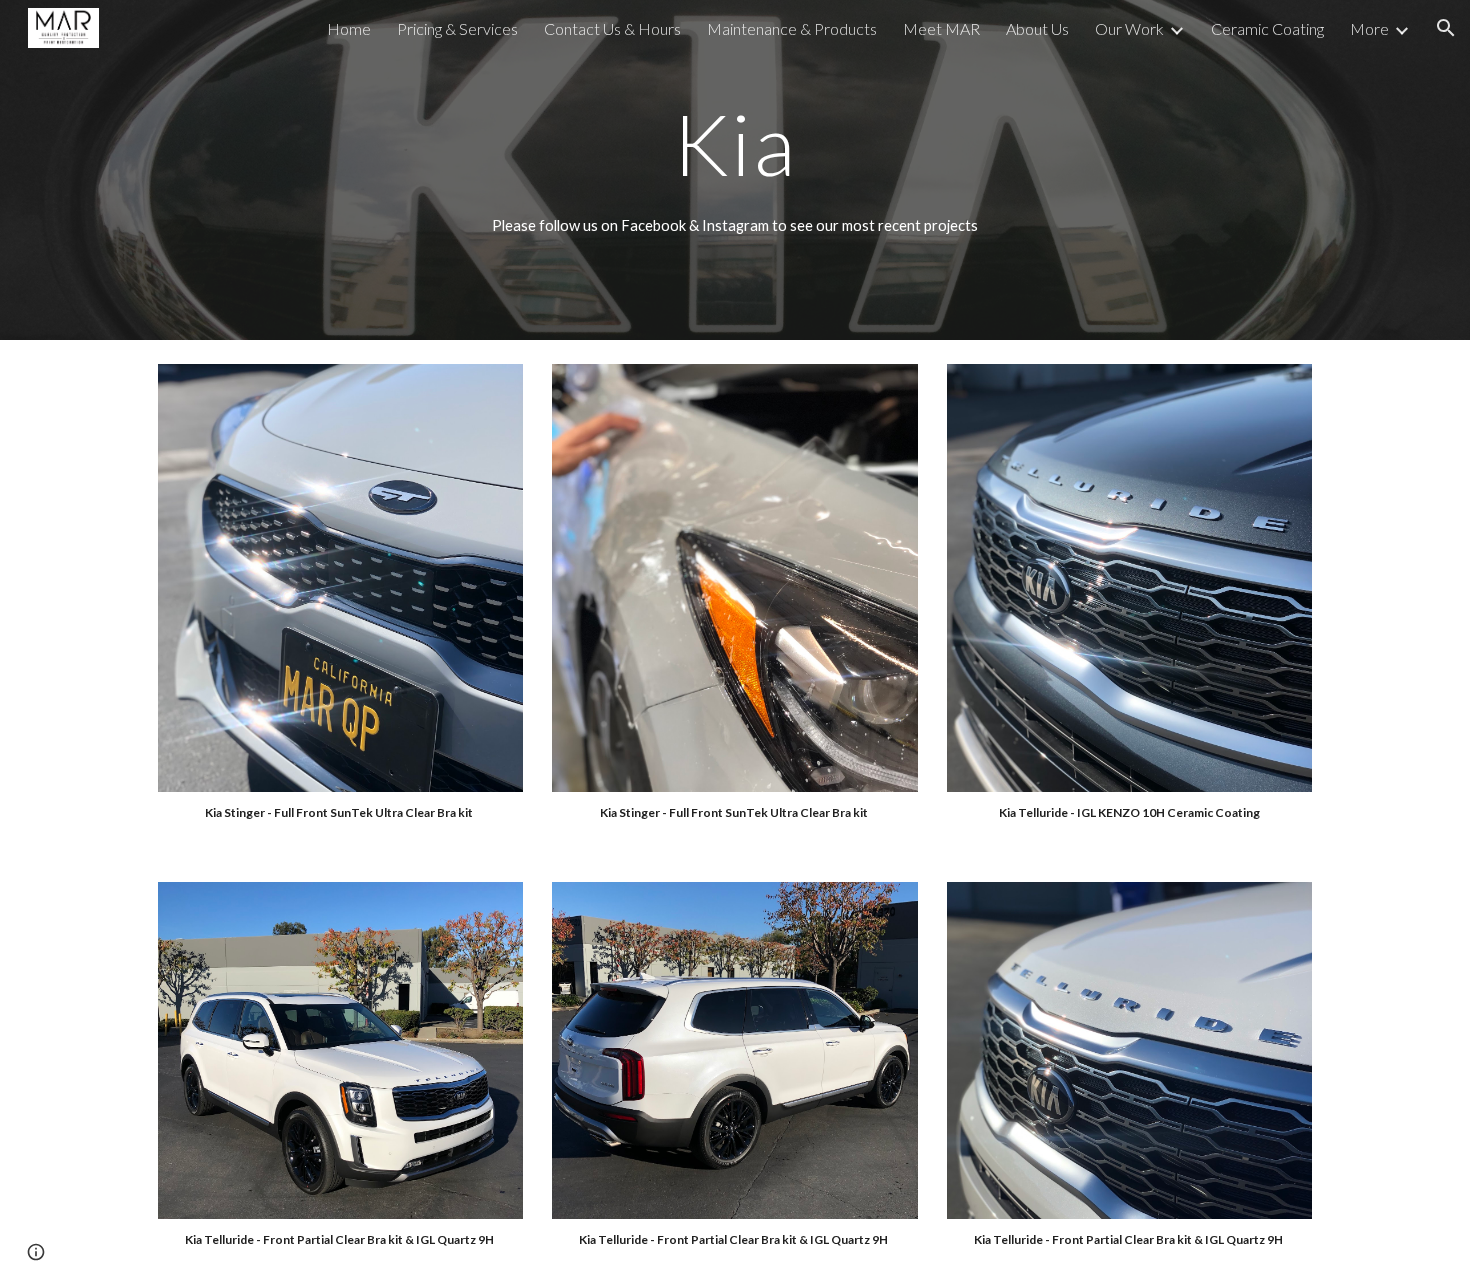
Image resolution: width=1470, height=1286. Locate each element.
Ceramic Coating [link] (1267, 28)
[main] (735, 143)
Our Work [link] (1129, 28)
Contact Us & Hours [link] (612, 28)
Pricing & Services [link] (457, 28)
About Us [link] (1037, 28)
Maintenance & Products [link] (792, 28)
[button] (1446, 28)
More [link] (1369, 28)
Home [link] (349, 28)
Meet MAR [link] (941, 28)
